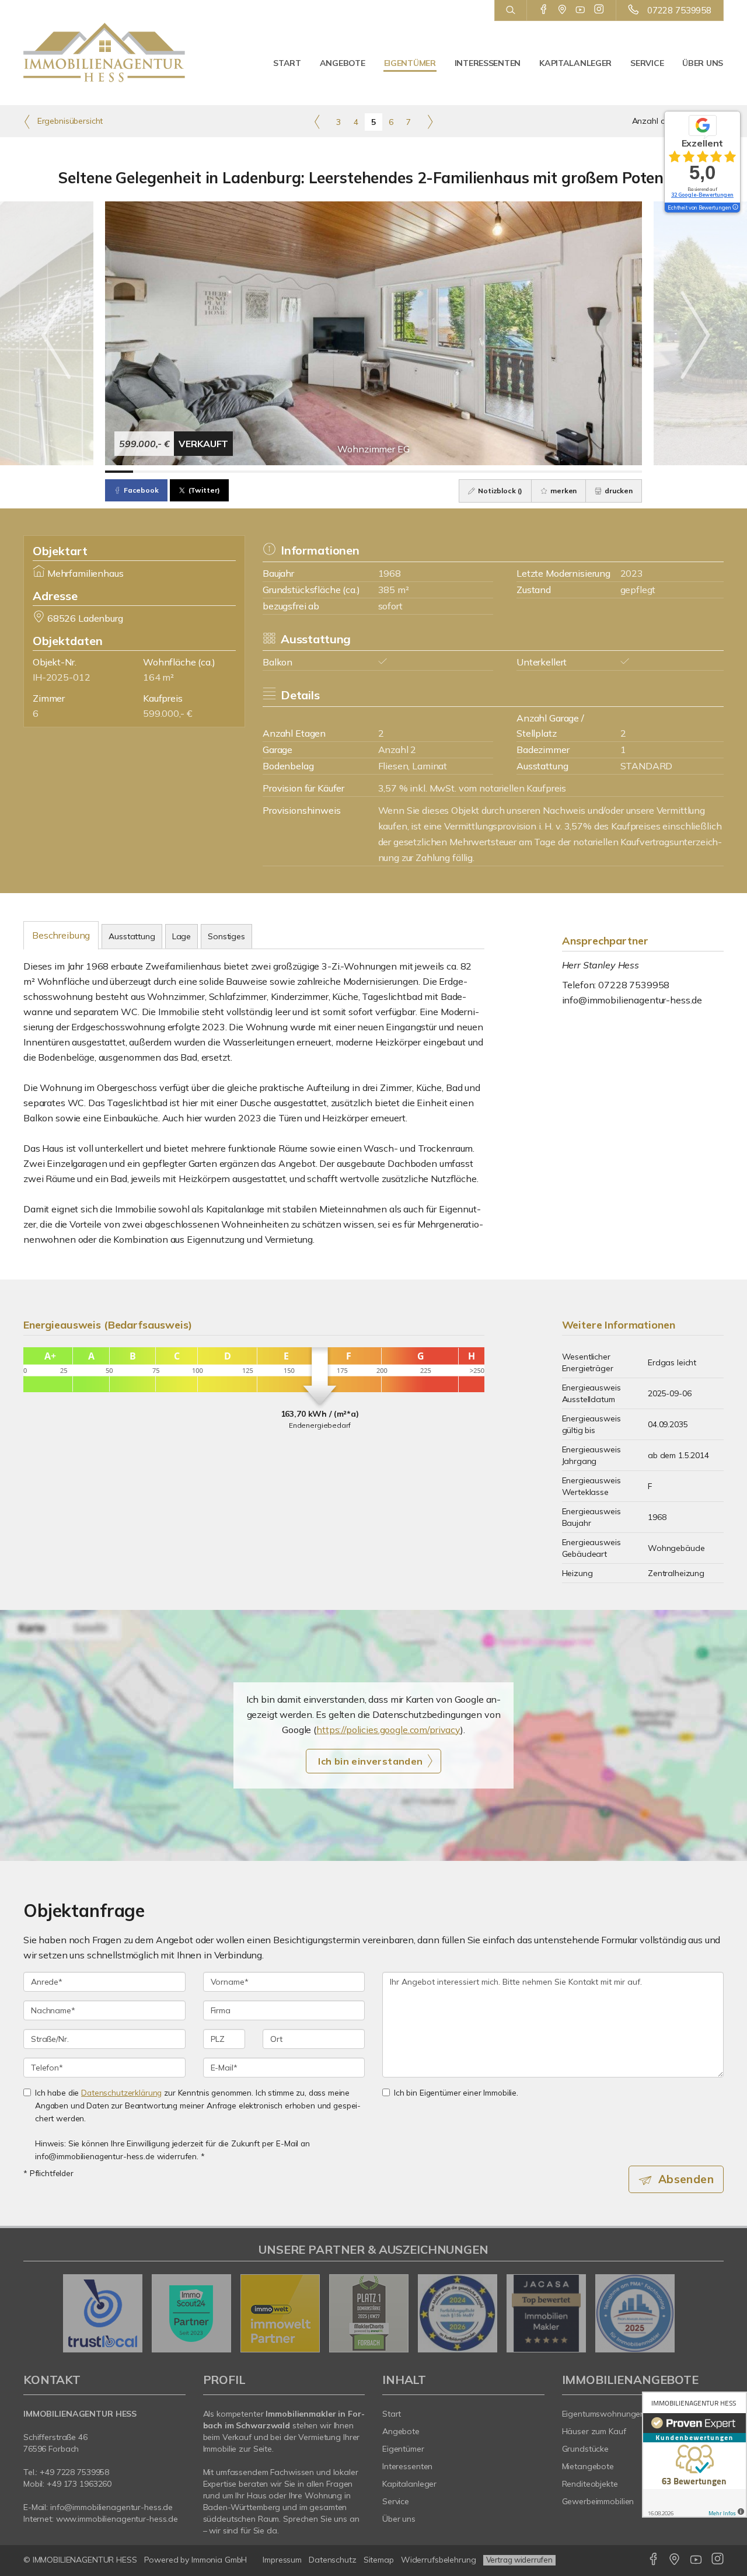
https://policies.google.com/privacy (388, 1730)
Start (287, 63)
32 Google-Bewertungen (702, 195)
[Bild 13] (458, 472)
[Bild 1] (119, 472)
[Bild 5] (232, 472)
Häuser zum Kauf (594, 2431)
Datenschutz (333, 2560)
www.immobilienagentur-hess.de (117, 2519)
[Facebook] (544, 10)
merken (563, 491)
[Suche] (510, 11)
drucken (618, 491)
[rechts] (430, 121)
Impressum (282, 2560)
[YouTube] (580, 10)
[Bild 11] (402, 472)
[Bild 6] (260, 472)
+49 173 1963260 (79, 2484)
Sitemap (379, 2560)
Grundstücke (586, 2449)
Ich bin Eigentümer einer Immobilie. (456, 2092)
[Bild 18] (599, 472)
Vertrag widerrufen (519, 2560)
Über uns (703, 63)
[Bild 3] (176, 472)
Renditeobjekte (590, 2484)
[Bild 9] (345, 472)
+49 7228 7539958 (74, 2472)
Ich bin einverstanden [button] (370, 1761)
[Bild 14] (486, 472)
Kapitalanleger (575, 63)
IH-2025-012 (61, 677)
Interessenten (488, 63)
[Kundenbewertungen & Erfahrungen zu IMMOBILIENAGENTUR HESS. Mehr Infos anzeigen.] (694, 2455)
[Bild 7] (288, 472)
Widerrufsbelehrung (439, 2560)
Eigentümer (410, 63)
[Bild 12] (430, 472)
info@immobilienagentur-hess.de (632, 1000)
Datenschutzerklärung (121, 2092)
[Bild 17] (571, 472)
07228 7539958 (679, 10)
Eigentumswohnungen (604, 2414)
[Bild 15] (515, 472)
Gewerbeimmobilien (598, 2501)
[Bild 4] (204, 472)
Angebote (343, 63)
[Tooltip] (735, 208)
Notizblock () (499, 491)
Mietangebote (588, 2466)
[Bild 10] (373, 472)
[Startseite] (104, 53)
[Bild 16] (543, 472)
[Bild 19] (627, 472)
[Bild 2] (147, 472)
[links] (317, 121)
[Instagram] (599, 10)
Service (647, 63)
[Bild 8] (317, 472)
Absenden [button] (686, 2179)
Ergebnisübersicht (69, 121)
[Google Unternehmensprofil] (562, 10)
